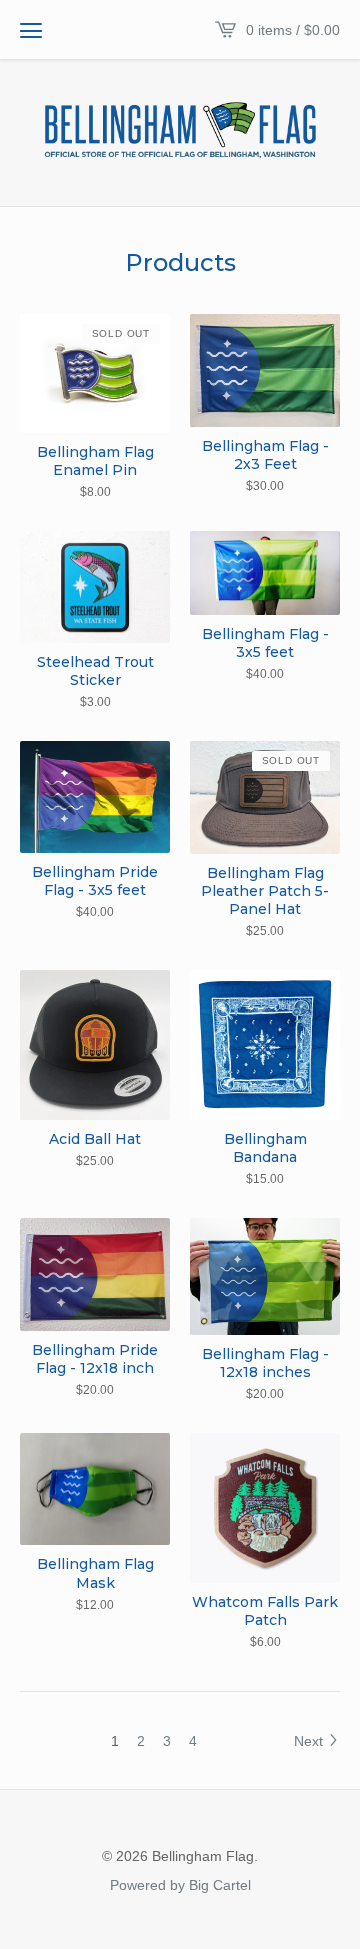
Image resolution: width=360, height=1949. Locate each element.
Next (310, 1741)
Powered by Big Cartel (180, 1884)
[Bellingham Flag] (180, 131)
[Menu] (31, 30)
